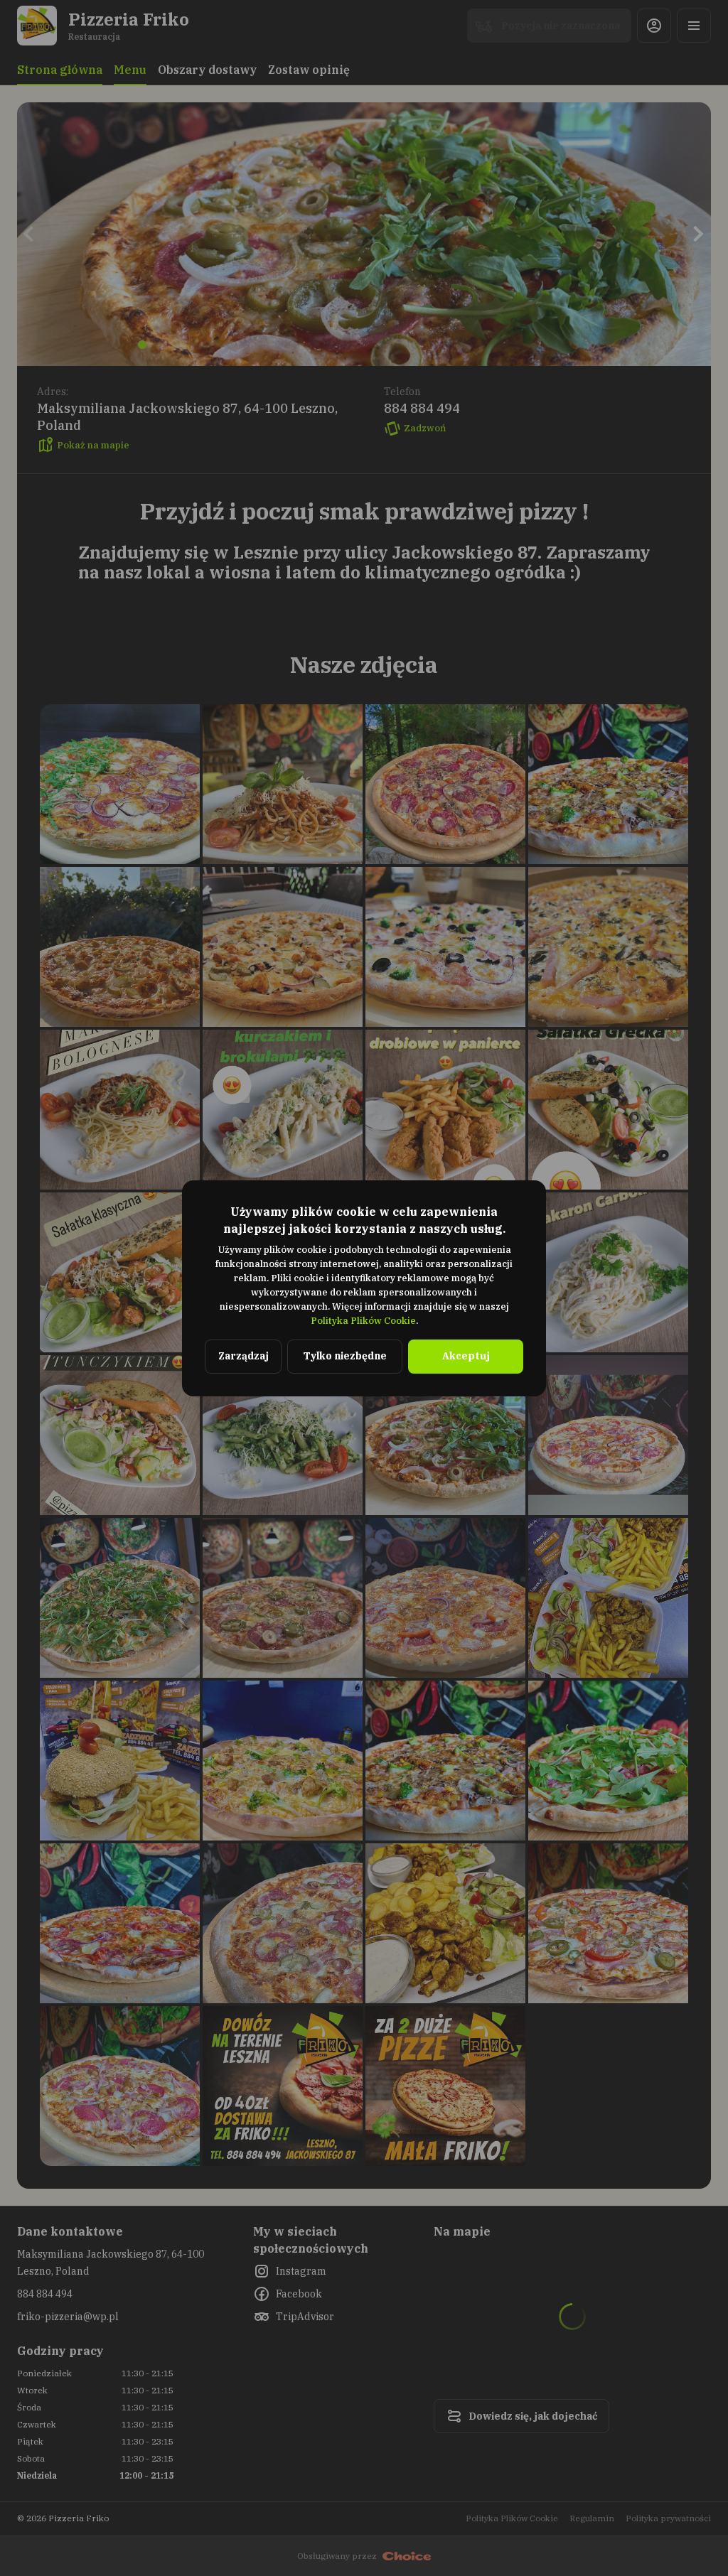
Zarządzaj (243, 1356)
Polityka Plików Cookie (363, 1321)
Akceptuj (466, 1356)
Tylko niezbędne (345, 1356)
